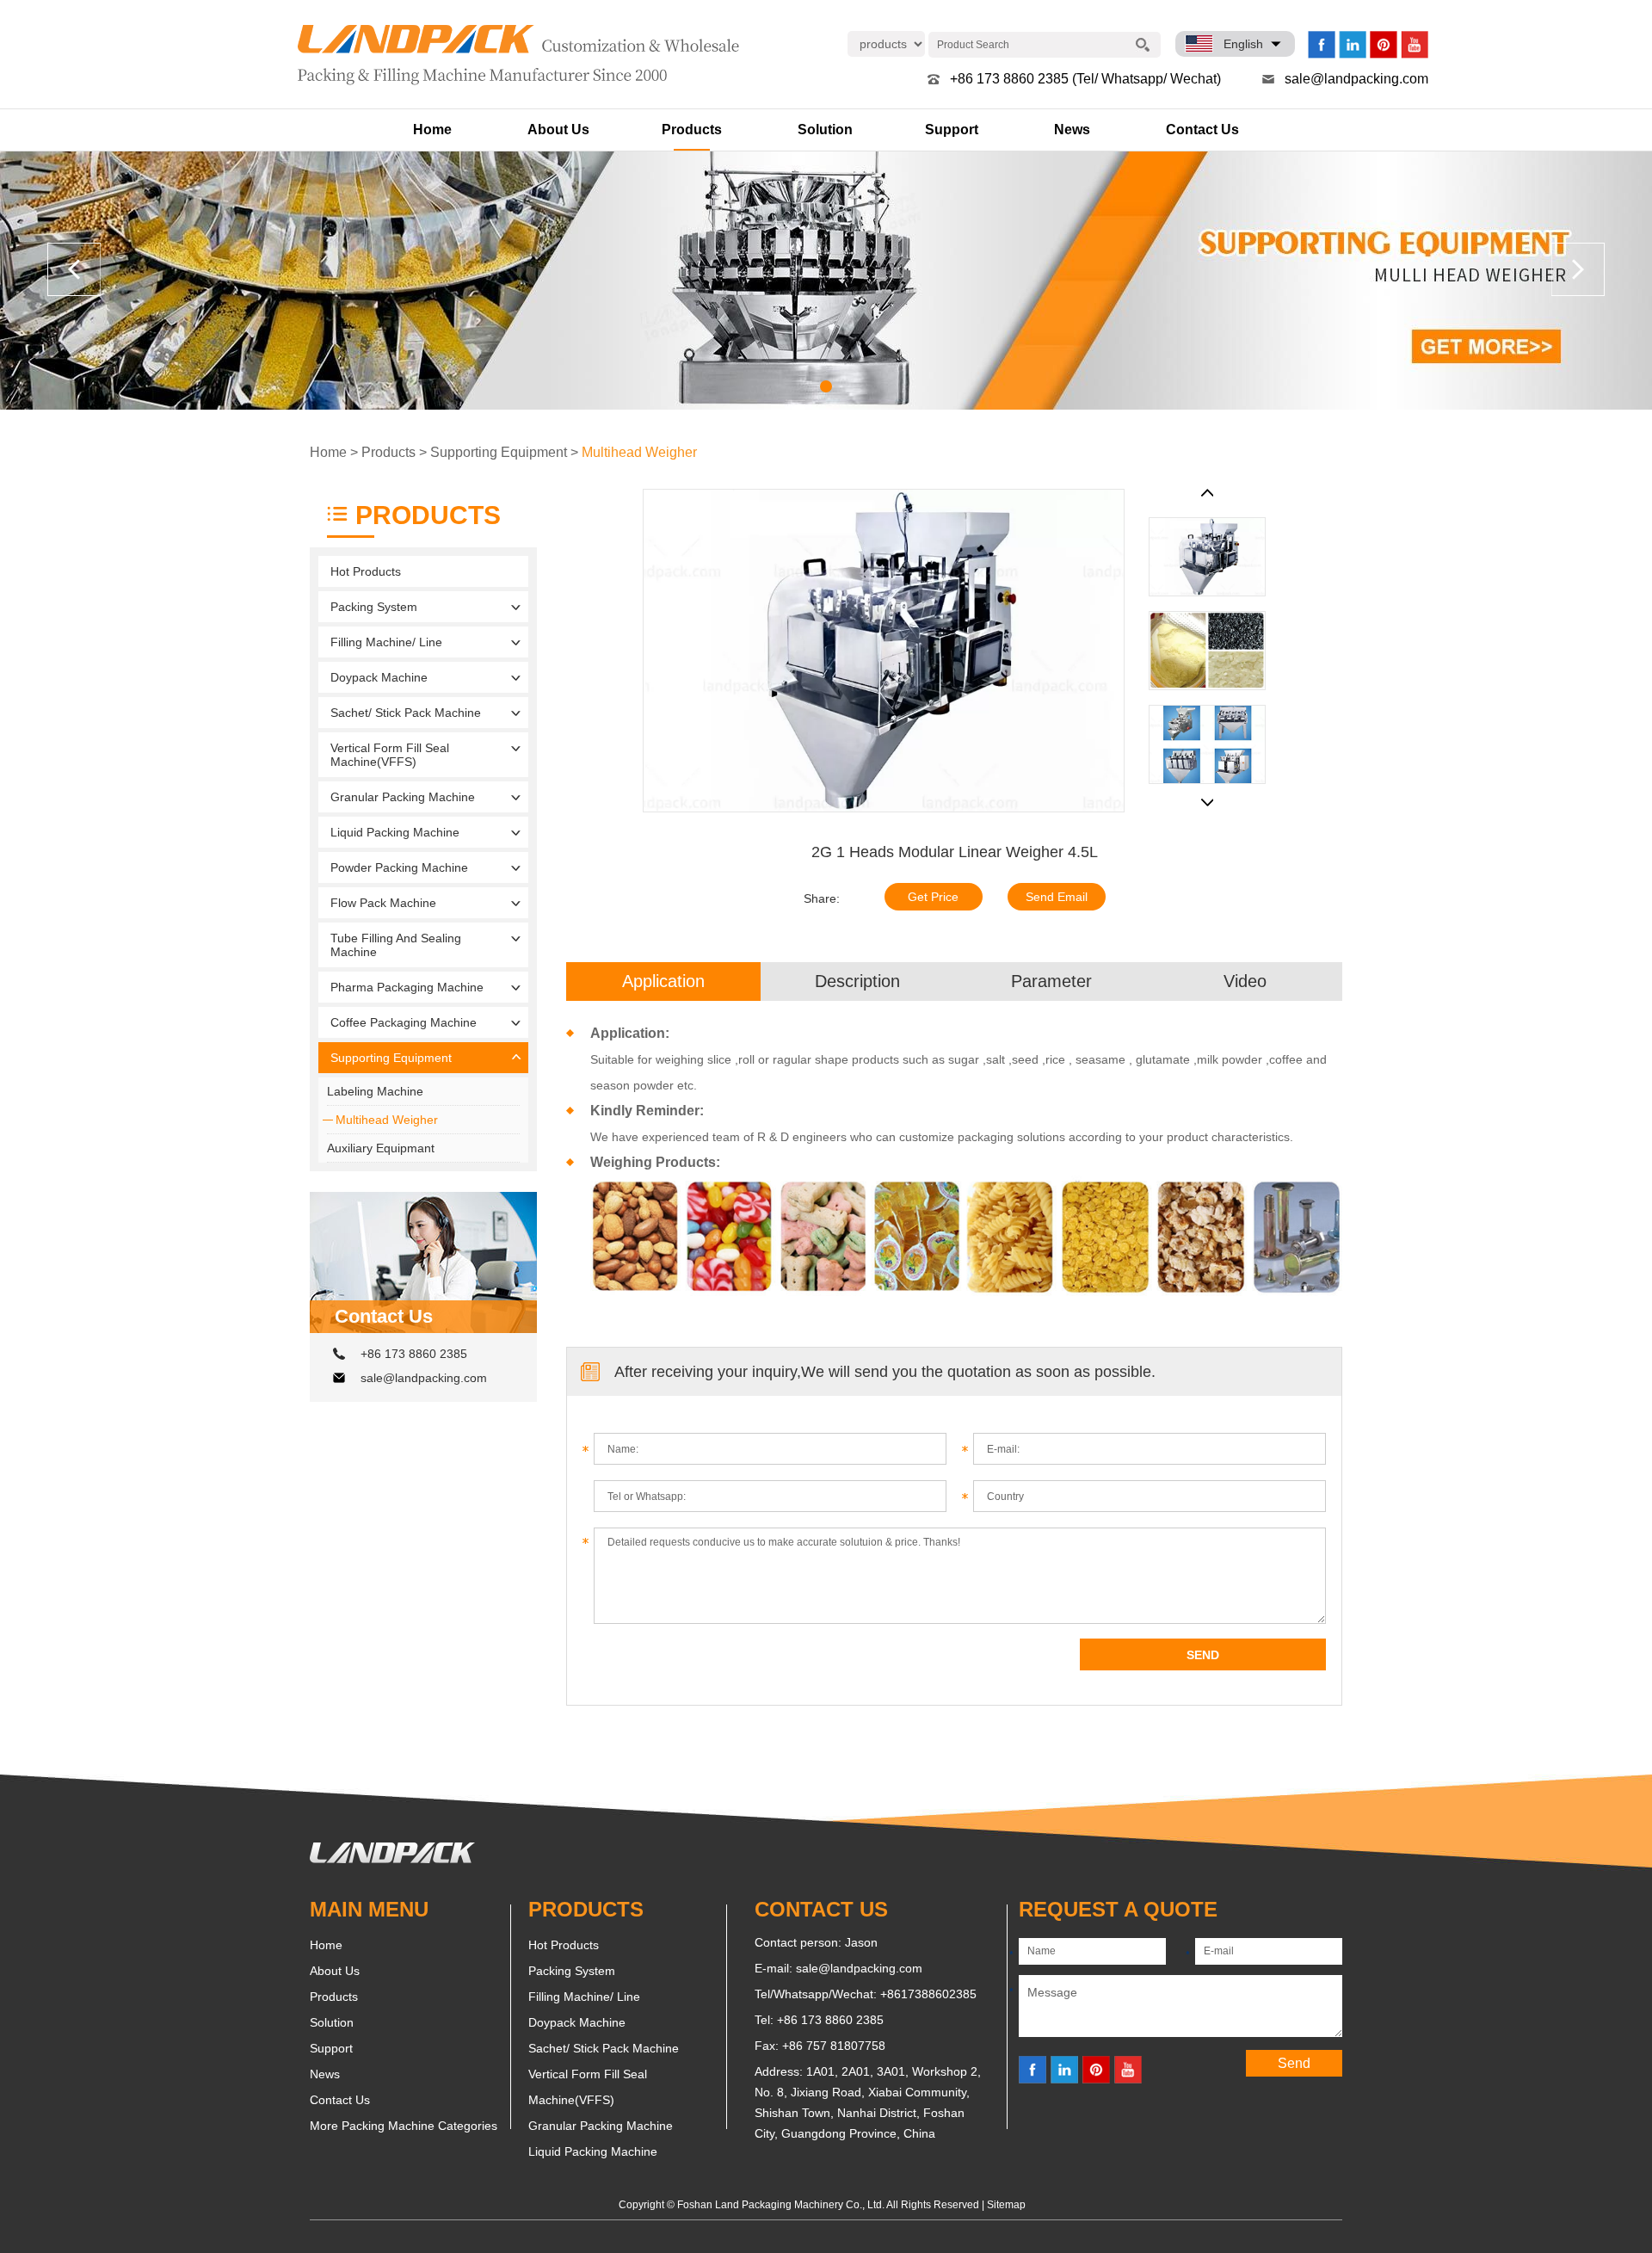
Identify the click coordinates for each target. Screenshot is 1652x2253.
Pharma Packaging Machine (407, 987)
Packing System (374, 607)
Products (692, 130)
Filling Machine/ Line (386, 642)
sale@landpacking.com (1356, 79)
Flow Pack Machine (383, 903)
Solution (825, 130)
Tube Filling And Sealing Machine (396, 945)
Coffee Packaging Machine (404, 1022)
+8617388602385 (928, 1994)
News (1072, 130)
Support (952, 130)
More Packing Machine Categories (404, 2126)
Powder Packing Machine (399, 867)
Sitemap (1006, 2205)
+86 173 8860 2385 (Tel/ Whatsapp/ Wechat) (1085, 79)
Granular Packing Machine (403, 797)
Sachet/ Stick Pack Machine (406, 713)
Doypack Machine (379, 677)
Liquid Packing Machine (395, 832)
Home (432, 130)
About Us (558, 130)
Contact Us (1202, 130)
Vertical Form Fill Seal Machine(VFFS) (390, 755)
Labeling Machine (375, 1091)
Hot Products (366, 571)
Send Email (1057, 897)
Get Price (933, 897)
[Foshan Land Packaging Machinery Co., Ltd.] (392, 1859)
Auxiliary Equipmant (381, 1148)
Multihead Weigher (639, 452)
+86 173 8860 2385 (414, 1354)
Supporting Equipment (499, 452)
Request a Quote (1118, 1909)
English (1243, 44)
